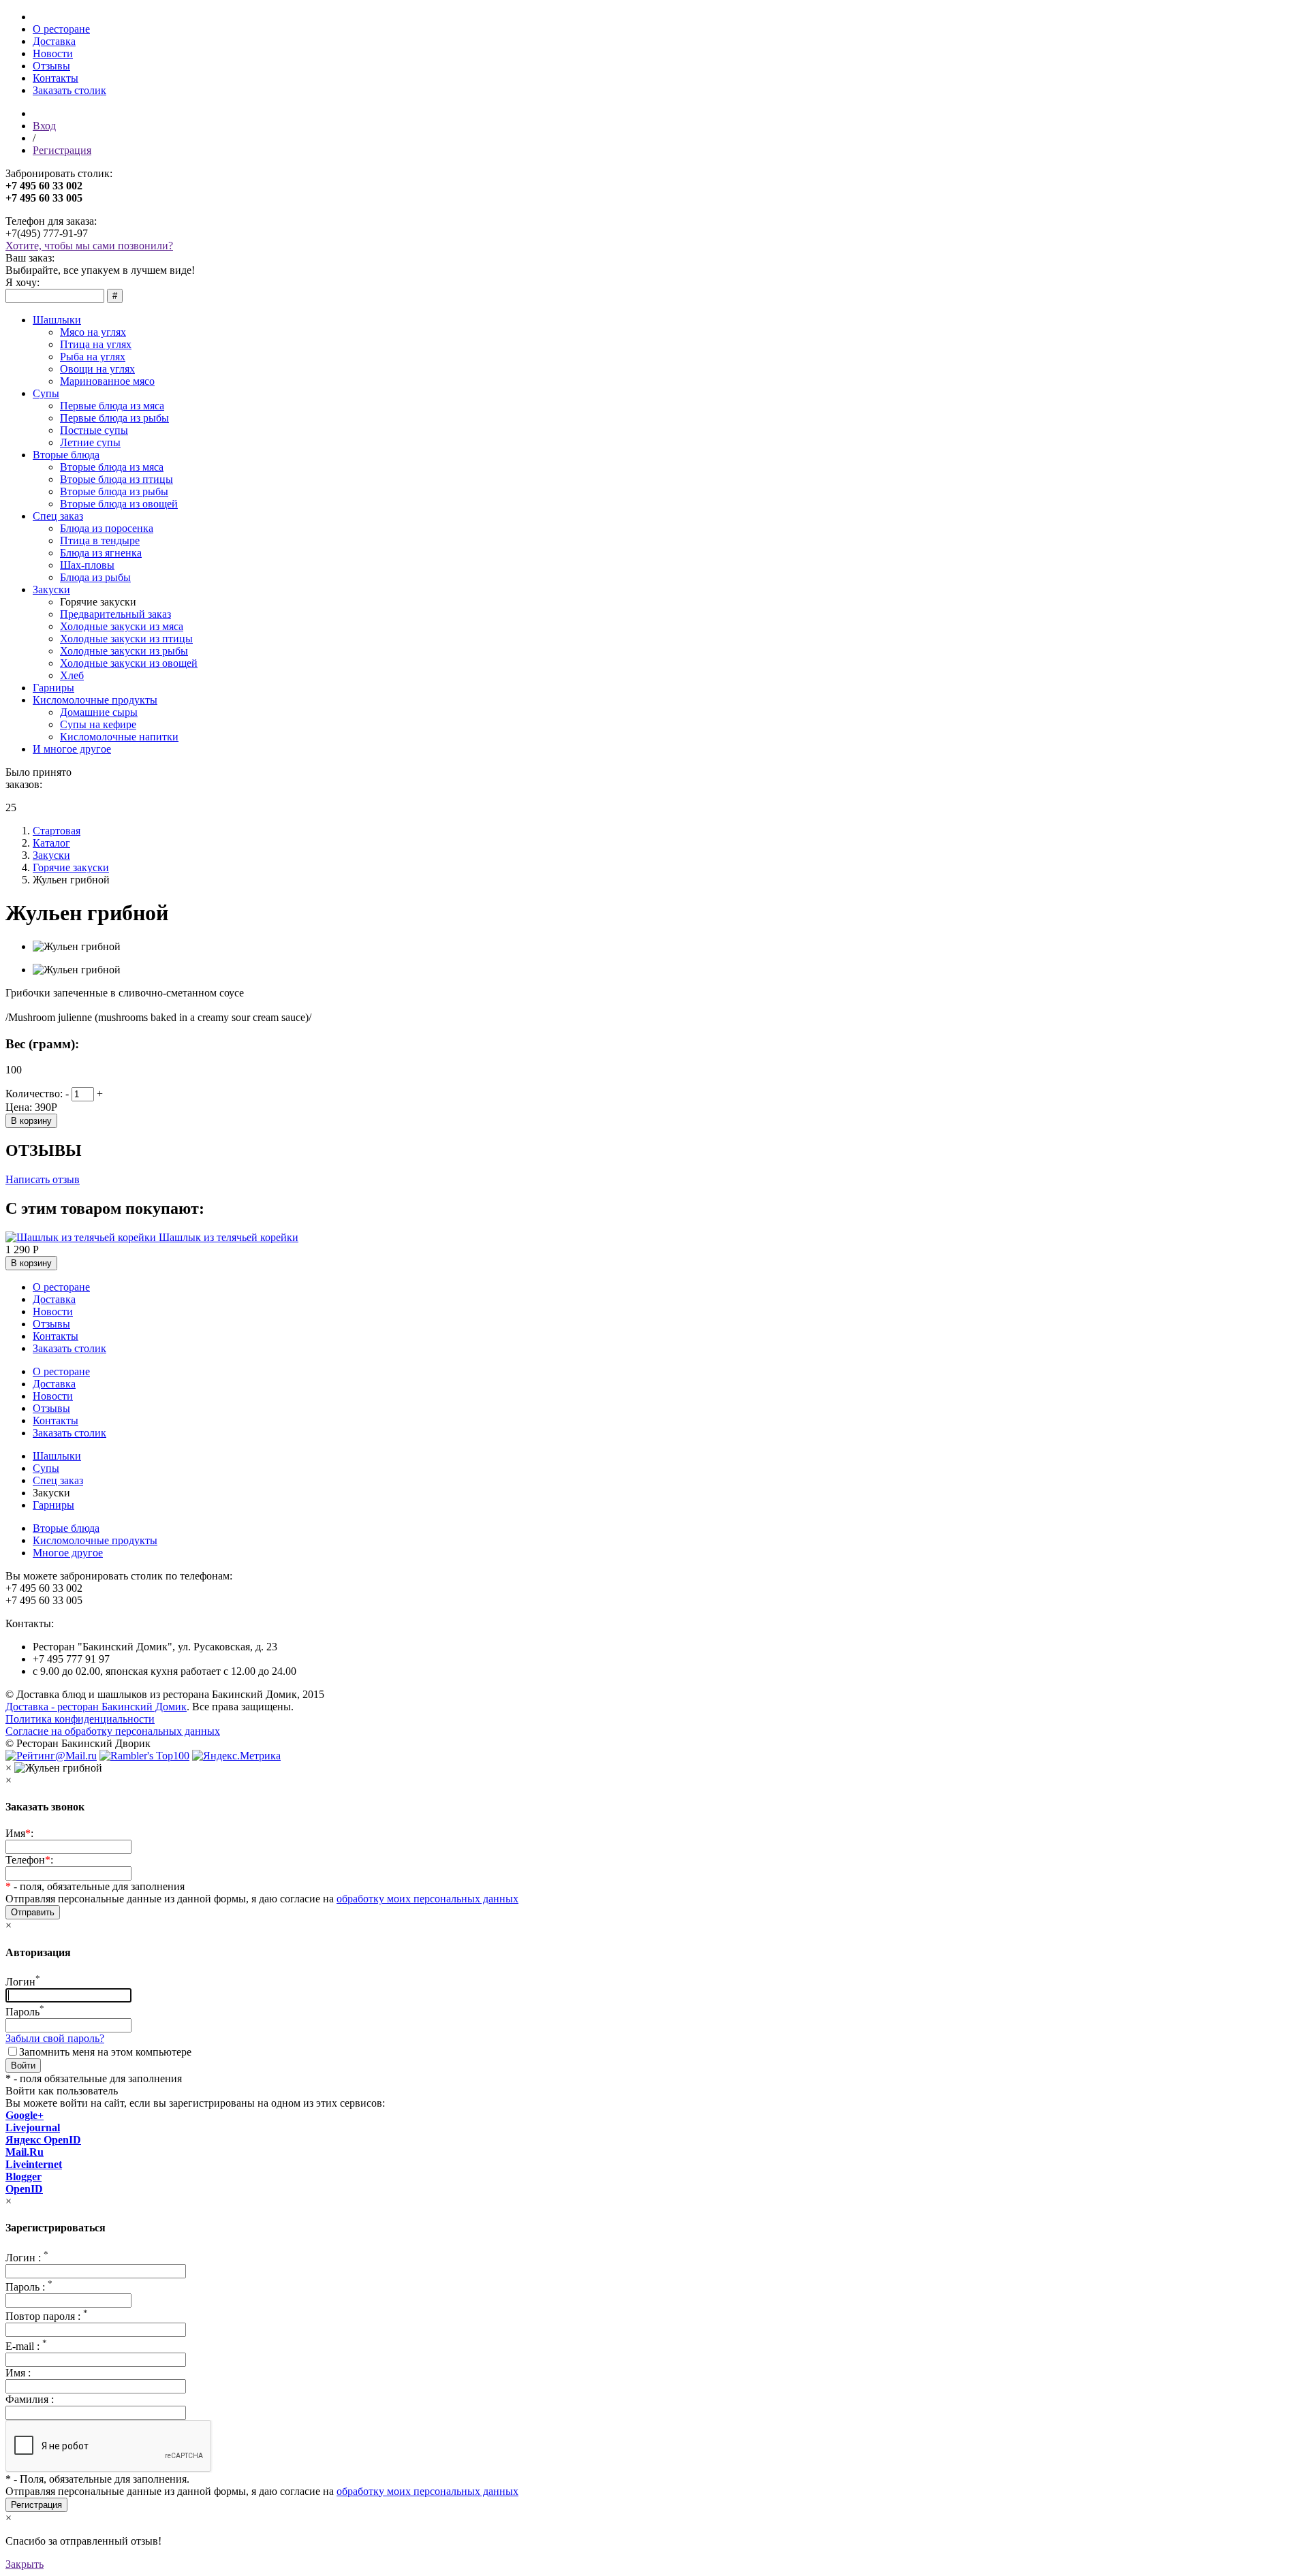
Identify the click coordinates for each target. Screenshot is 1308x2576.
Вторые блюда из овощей (119, 504)
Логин (23, 1982)
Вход (44, 126)
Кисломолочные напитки (119, 737)
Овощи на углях (97, 369)
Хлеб (72, 675)
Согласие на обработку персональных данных (113, 1731)
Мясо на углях (93, 332)
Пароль (25, 2012)
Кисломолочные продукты (95, 700)
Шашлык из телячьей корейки (229, 1237)
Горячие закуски (71, 867)
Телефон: (29, 1860)
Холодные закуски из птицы (126, 639)
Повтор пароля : (47, 2316)
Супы (46, 393)
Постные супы (94, 430)
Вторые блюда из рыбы (114, 491)
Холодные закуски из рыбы (124, 651)
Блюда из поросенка (107, 528)
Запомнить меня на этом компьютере (105, 2052)
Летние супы (90, 442)
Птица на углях (96, 344)
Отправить (33, 1912)
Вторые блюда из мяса (112, 467)
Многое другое (68, 1553)
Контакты (56, 78)
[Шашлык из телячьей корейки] (82, 1237)
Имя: (19, 1833)
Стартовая (57, 831)
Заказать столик (69, 90)
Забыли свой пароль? (55, 2038)
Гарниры (53, 688)
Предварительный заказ (115, 614)
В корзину (31, 1121)
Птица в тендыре (100, 540)
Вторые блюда (66, 455)
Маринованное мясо (107, 381)
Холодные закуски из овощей (129, 663)
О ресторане (61, 29)
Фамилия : (30, 2399)
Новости (53, 53)
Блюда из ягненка (101, 553)
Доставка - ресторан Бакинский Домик (96, 1707)
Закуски (51, 590)
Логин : (27, 2258)
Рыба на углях (93, 357)
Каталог (51, 843)
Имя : (18, 2373)
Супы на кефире (98, 724)
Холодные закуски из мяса (122, 626)
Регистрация (62, 150)
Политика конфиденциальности (80, 1719)
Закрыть (25, 2564)
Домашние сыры (99, 712)
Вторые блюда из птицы (116, 479)
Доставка (54, 41)
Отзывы (51, 66)
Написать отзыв (43, 1179)
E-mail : (26, 2346)
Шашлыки (57, 320)
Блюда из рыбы (95, 577)
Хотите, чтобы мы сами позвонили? (89, 246)
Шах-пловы (87, 565)
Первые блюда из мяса (112, 406)
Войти (23, 2065)
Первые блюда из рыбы (114, 418)
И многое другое (72, 749)
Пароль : (29, 2287)
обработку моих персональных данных (427, 1899)
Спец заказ (58, 516)
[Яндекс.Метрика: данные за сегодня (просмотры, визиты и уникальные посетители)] (236, 1756)
